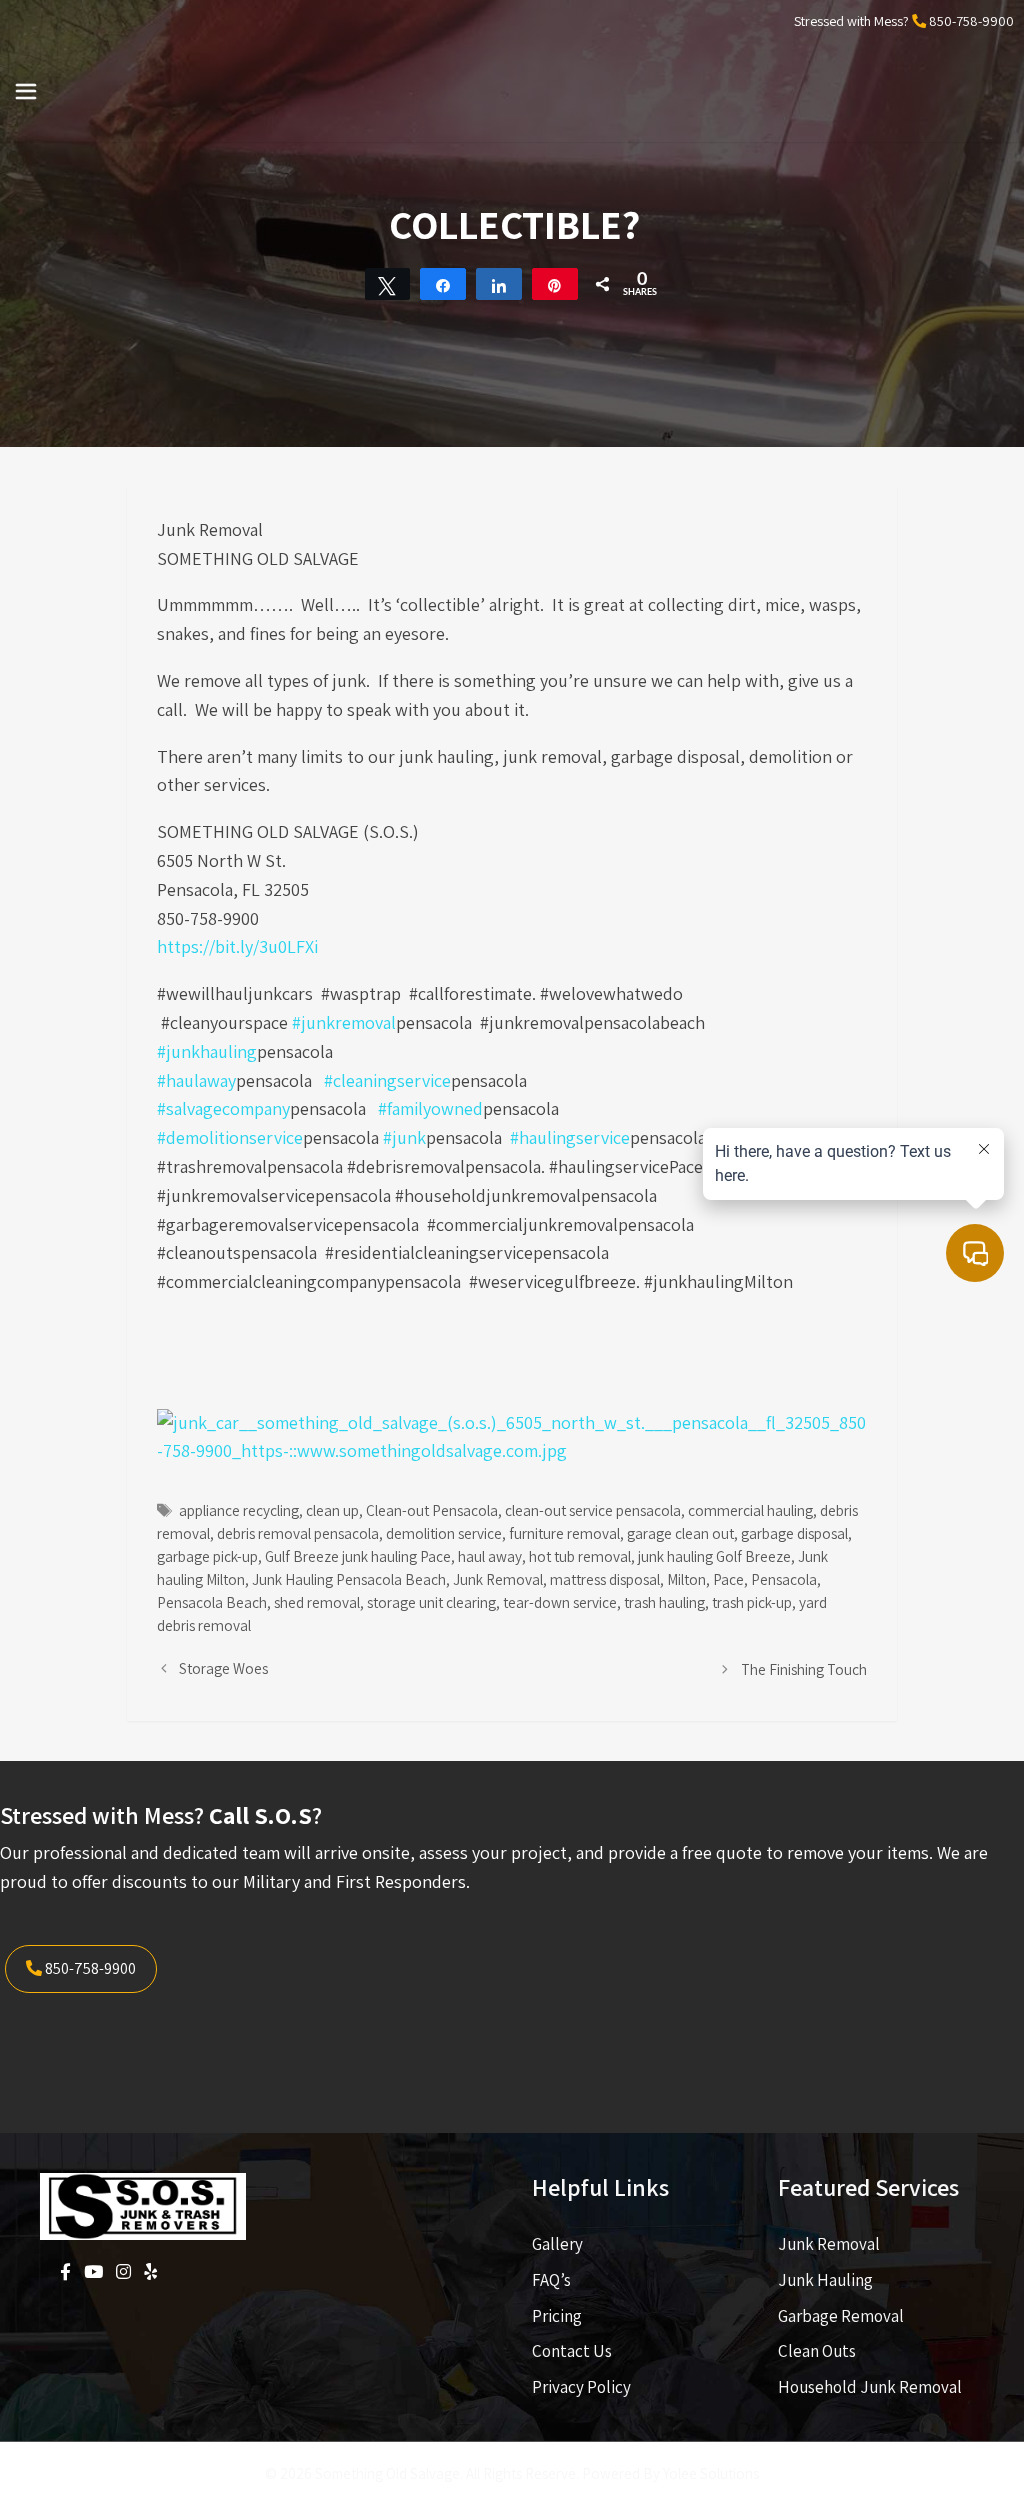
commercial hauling (750, 1510)
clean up (332, 1510)
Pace (728, 1579)
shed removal (317, 1602)
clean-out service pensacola (593, 1510)
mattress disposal (605, 1579)
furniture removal (564, 1533)
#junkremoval (344, 1022)
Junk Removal (498, 1579)
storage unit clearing (431, 1602)
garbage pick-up (207, 1556)
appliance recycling (239, 1510)
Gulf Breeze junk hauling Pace (358, 1556)
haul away (490, 1556)
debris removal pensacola (298, 1533)
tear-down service (560, 1602)
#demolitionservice (230, 1137)
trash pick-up (752, 1602)
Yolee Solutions (711, 2473)
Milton (686, 1579)
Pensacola (784, 1579)
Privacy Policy (581, 2387)
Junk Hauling (825, 2280)
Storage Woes (223, 1668)
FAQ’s (551, 2280)
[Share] (443, 284)
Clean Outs (817, 2351)
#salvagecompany (223, 1108)
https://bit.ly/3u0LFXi (237, 946)
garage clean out (680, 1533)
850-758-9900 (971, 21)
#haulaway (196, 1080)
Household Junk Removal (870, 2387)
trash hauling (664, 1602)
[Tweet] (388, 284)
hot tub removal (580, 1556)
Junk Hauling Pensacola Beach (349, 1579)
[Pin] (555, 284)
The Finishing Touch (804, 1669)
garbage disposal (794, 1533)
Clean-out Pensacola (432, 1510)
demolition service (444, 1533)
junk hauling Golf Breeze (714, 1556)
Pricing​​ (557, 2316)
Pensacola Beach (212, 1602)
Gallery (557, 2244)
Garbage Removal (841, 2316)
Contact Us (572, 2351)
